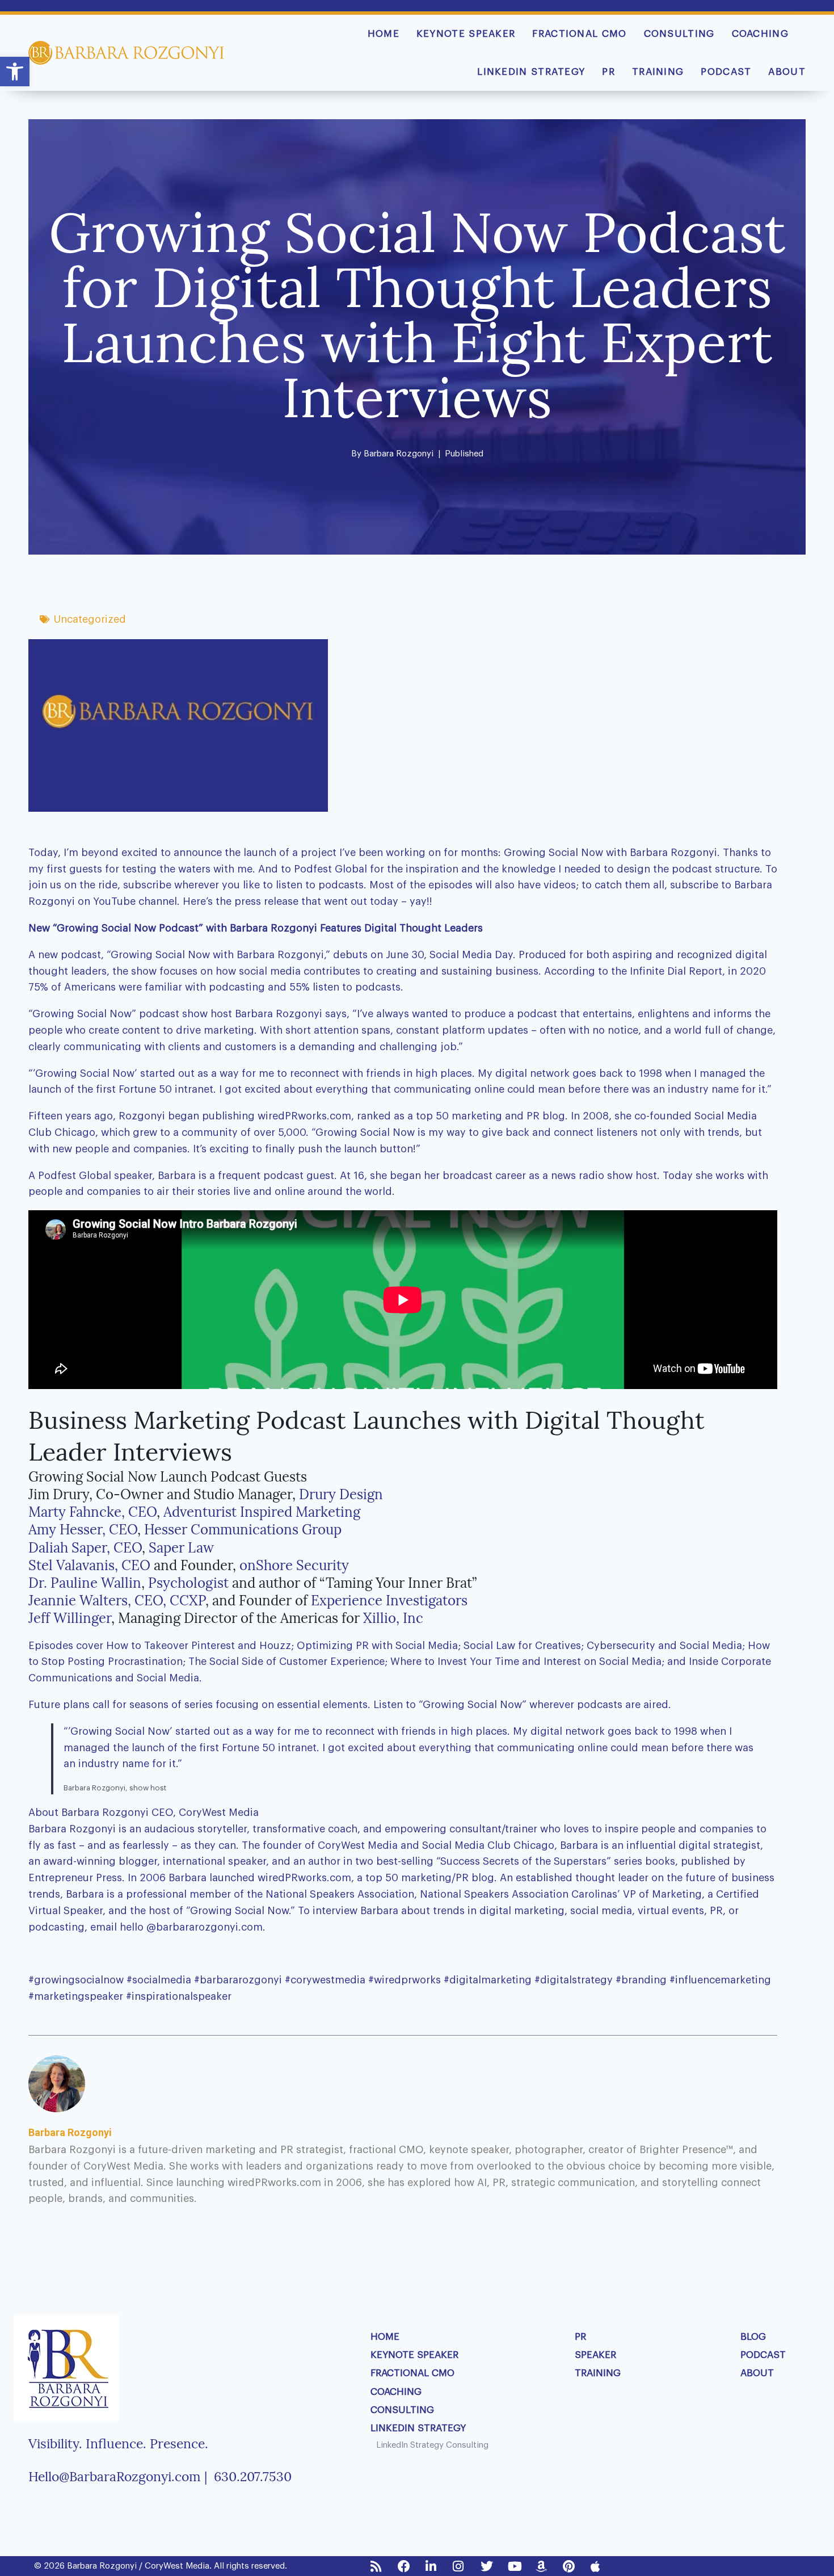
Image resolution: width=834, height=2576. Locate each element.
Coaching (760, 34)
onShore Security (294, 1565)
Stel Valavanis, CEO (89, 1565)
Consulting (679, 34)
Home (384, 34)
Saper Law (181, 1548)
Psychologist (190, 1583)
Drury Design (341, 1494)
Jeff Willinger (70, 1618)
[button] (15, 72)
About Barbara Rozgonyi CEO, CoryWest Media (144, 1813)
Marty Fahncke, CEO (92, 1512)
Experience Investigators (389, 1600)
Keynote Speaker (466, 34)
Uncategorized (90, 619)
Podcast (726, 72)
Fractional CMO (579, 34)
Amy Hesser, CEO (83, 1530)
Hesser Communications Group (243, 1530)
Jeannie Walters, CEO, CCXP (117, 1600)
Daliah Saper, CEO (85, 1548)
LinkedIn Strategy (531, 72)
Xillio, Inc (393, 1618)
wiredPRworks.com (304, 1878)
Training (658, 72)
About (787, 72)
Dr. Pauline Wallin (85, 1583)
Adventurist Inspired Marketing (262, 1512)
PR (608, 72)
